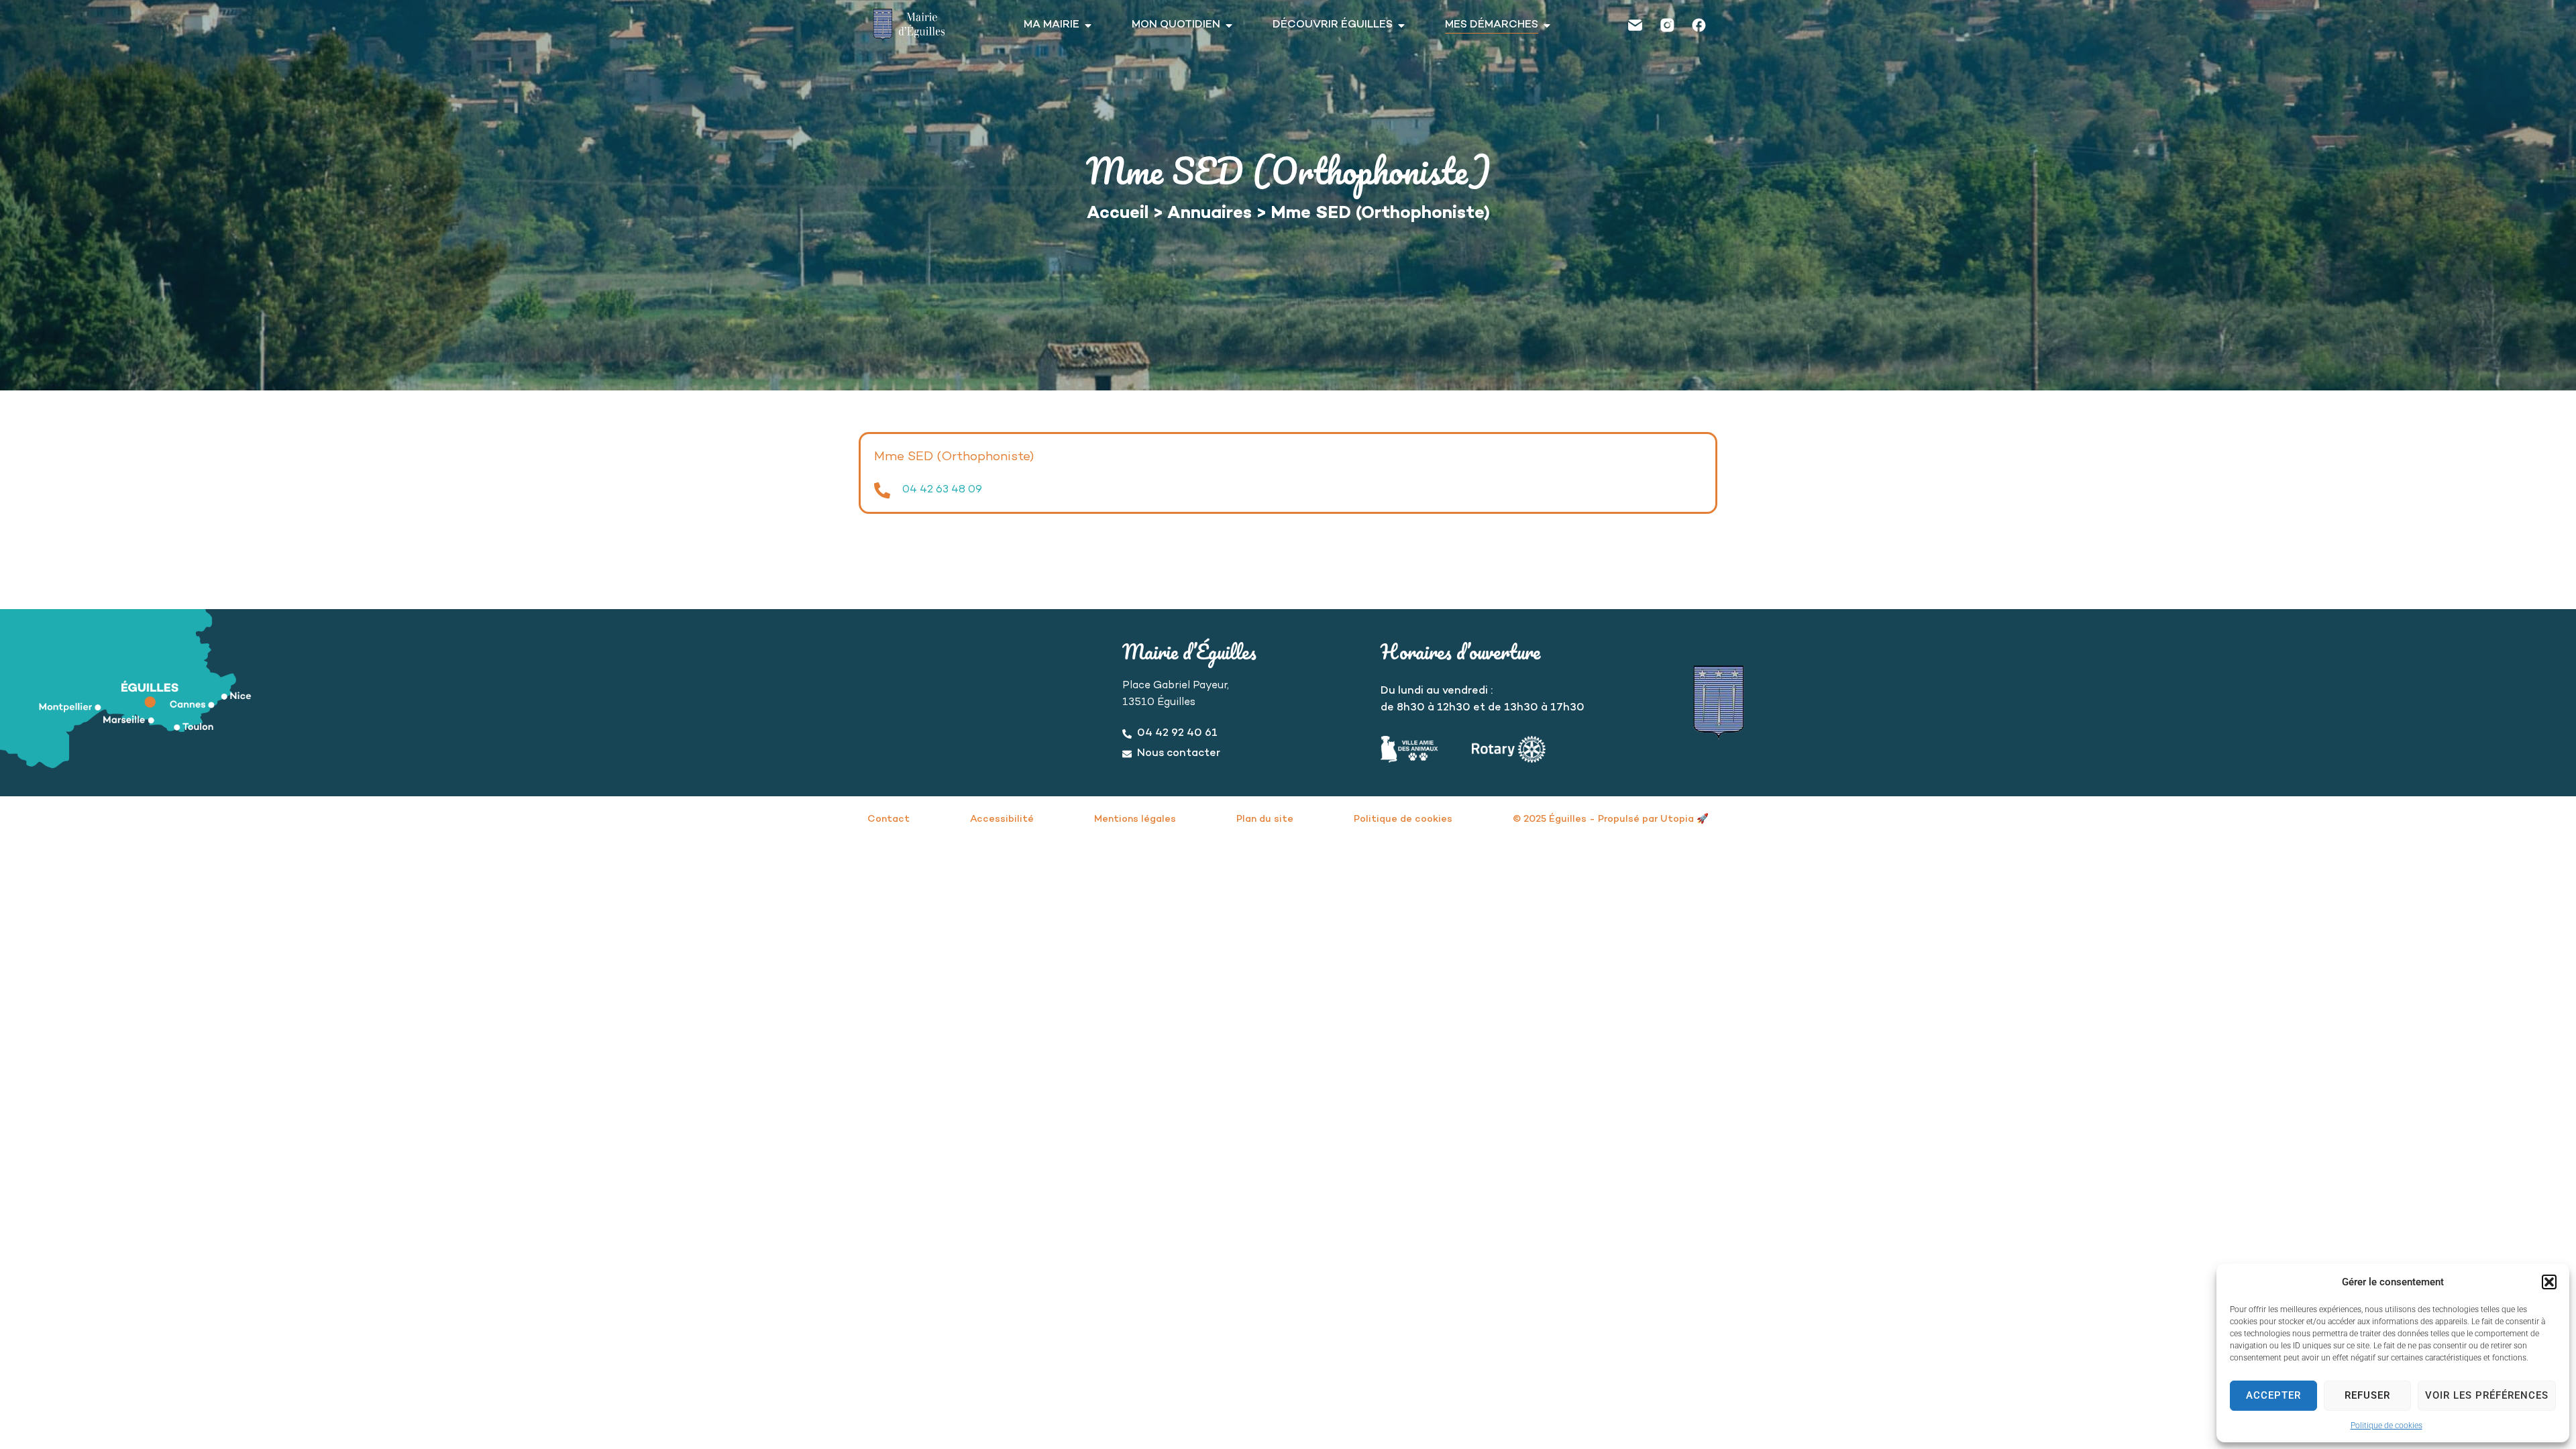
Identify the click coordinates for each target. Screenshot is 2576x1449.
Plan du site (1265, 819)
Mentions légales (1135, 819)
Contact (889, 819)
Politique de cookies (2386, 1426)
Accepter (2273, 1395)
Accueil (1118, 214)
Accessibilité (1002, 819)
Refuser (2367, 1395)
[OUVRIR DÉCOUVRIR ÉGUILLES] (1401, 25)
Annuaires (1210, 214)
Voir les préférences (2487, 1395)
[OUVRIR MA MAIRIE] (1088, 25)
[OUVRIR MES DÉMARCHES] (1547, 25)
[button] (2549, 1282)
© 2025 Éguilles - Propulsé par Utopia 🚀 (1611, 819)
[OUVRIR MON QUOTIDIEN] (1229, 25)
